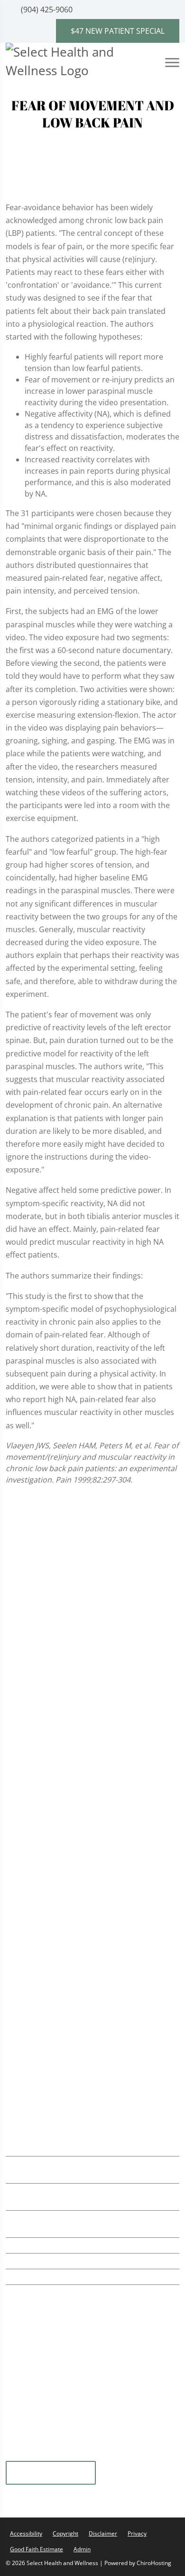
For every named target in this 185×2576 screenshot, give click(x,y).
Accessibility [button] (26, 2532)
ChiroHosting (154, 2561)
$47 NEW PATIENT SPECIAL (118, 31)
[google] (18, 2453)
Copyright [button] (65, 2532)
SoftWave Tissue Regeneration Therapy (90, 1589)
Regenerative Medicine (60, 1783)
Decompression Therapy (64, 1929)
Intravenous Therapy (57, 1822)
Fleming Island (51, 2471)
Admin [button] (82, 2547)
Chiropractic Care (51, 1570)
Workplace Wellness (56, 1764)
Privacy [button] (137, 2532)
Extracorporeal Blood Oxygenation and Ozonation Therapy (89, 1846)
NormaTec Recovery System (70, 1628)
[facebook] (134, 2453)
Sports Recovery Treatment (69, 1667)
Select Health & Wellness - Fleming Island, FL (98, 2072)
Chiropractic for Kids (57, 1744)
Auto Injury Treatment (60, 1686)
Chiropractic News (50, 2013)
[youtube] (65, 2453)
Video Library (41, 2025)
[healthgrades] (111, 2453)
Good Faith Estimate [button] (37, 2547)
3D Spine (33, 1991)
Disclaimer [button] (103, 2532)
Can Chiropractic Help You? (66, 2002)
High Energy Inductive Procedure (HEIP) (90, 1910)
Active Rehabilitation (56, 1609)
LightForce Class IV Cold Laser (73, 1647)
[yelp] (41, 2453)
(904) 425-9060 (46, 10)
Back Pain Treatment (57, 1706)
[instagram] (89, 2453)
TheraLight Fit (44, 1803)
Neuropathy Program (58, 1871)
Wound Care (42, 1890)
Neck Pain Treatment (57, 1725)
